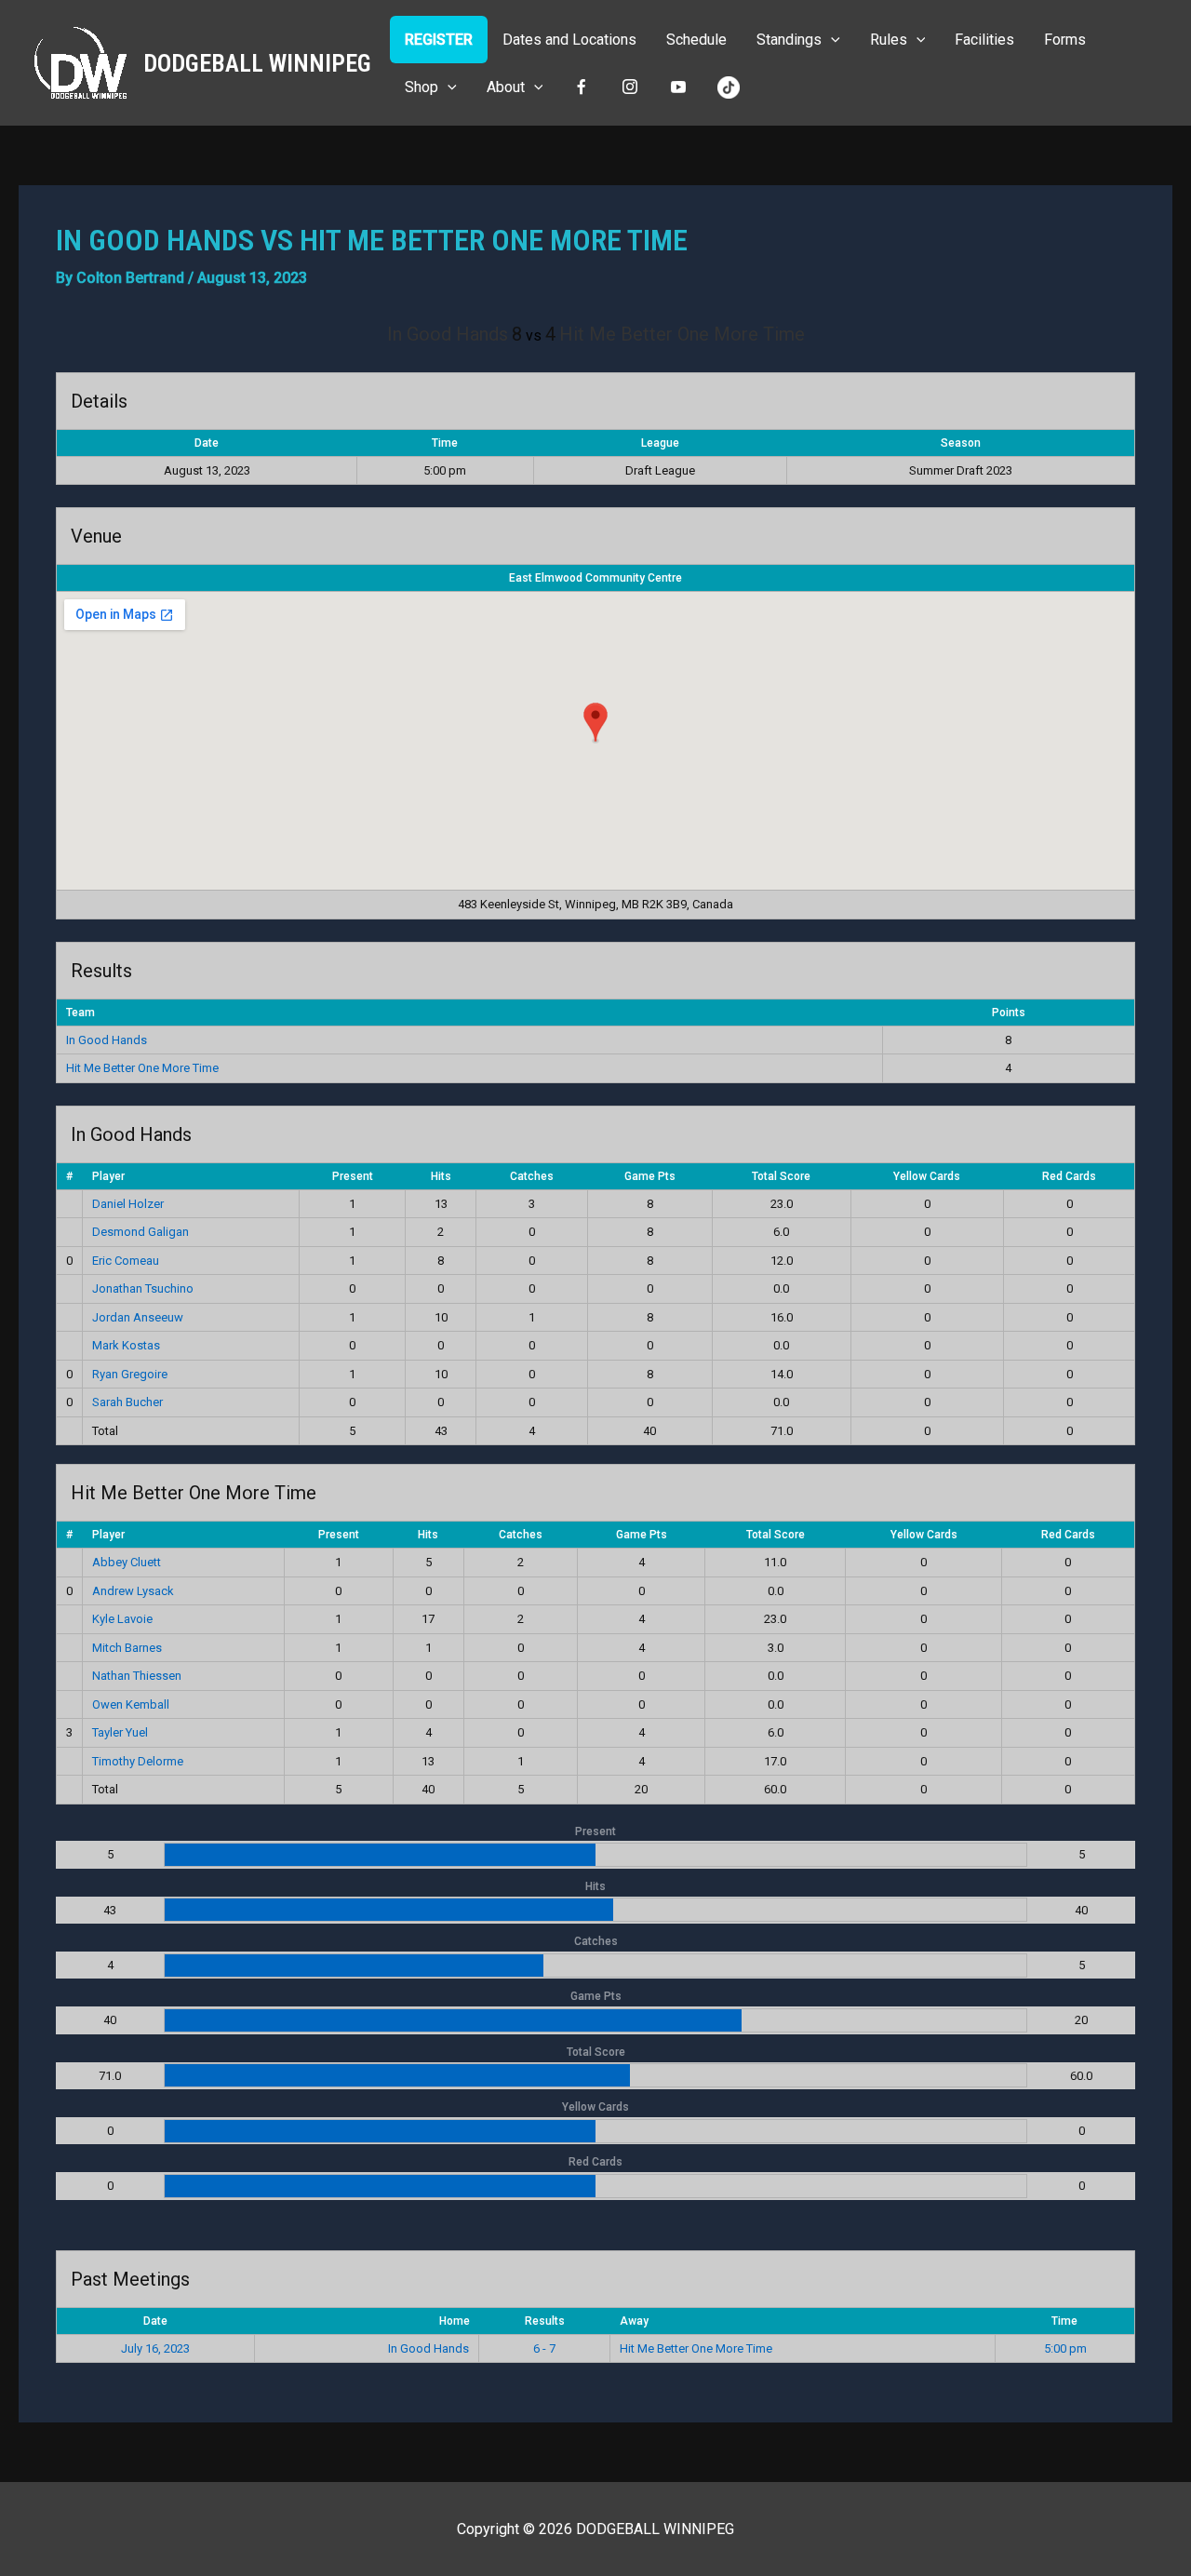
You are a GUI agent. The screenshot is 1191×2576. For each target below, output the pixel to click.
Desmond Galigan (141, 1232)
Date (155, 2321)
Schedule (696, 40)
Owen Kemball (131, 1704)
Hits (441, 1176)
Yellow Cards (927, 1176)
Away (634, 2321)
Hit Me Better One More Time (142, 1068)
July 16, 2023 (155, 2348)
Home (455, 2321)
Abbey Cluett (127, 1562)
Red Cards (1069, 1176)
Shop (422, 87)
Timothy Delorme (138, 1761)
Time (1064, 2321)
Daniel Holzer (128, 1204)
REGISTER (439, 40)
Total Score (781, 1176)
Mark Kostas (126, 1345)
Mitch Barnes (127, 1648)
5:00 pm (1065, 2348)
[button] (831, 40)
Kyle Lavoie (122, 1619)
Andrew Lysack (133, 1591)
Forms (1065, 40)
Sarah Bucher (127, 1402)
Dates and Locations (569, 40)
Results (545, 2321)
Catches (532, 1176)
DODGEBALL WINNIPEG (257, 63)
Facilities (984, 40)
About (506, 87)
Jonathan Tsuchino (143, 1288)
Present (353, 1176)
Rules (889, 40)
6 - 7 (544, 2348)
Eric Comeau (126, 1261)
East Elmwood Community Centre (595, 578)
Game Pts (650, 1176)
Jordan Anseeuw (138, 1317)
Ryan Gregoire (130, 1374)
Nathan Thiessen (137, 1676)
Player (108, 1176)
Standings (789, 40)
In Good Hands (107, 1040)
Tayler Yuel (120, 1732)
